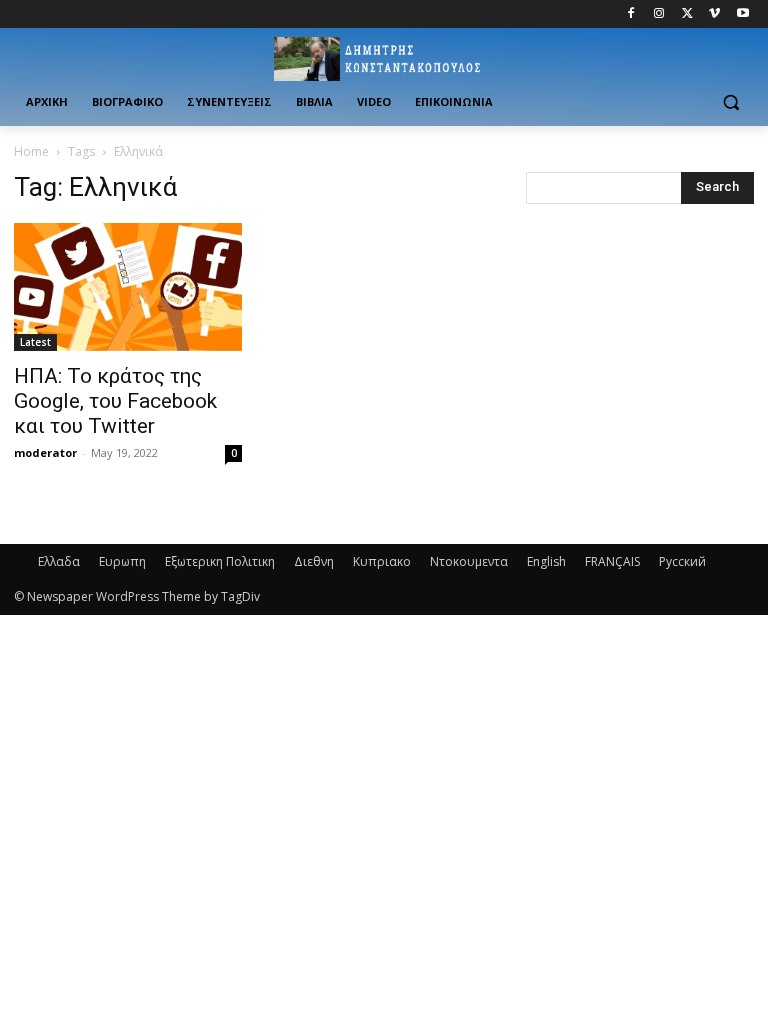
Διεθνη (314, 561)
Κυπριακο (382, 561)
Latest (35, 342)
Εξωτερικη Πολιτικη (220, 561)
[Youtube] (742, 14)
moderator (45, 452)
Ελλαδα (59, 561)
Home (31, 151)
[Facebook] (631, 14)
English (546, 561)
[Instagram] (659, 14)
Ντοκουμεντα (469, 561)
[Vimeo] (714, 14)
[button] (730, 102)
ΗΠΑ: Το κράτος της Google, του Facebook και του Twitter (115, 401)
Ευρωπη (122, 561)
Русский (682, 561)
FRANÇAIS (612, 561)
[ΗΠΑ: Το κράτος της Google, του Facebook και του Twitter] (128, 287)
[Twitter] (687, 14)
